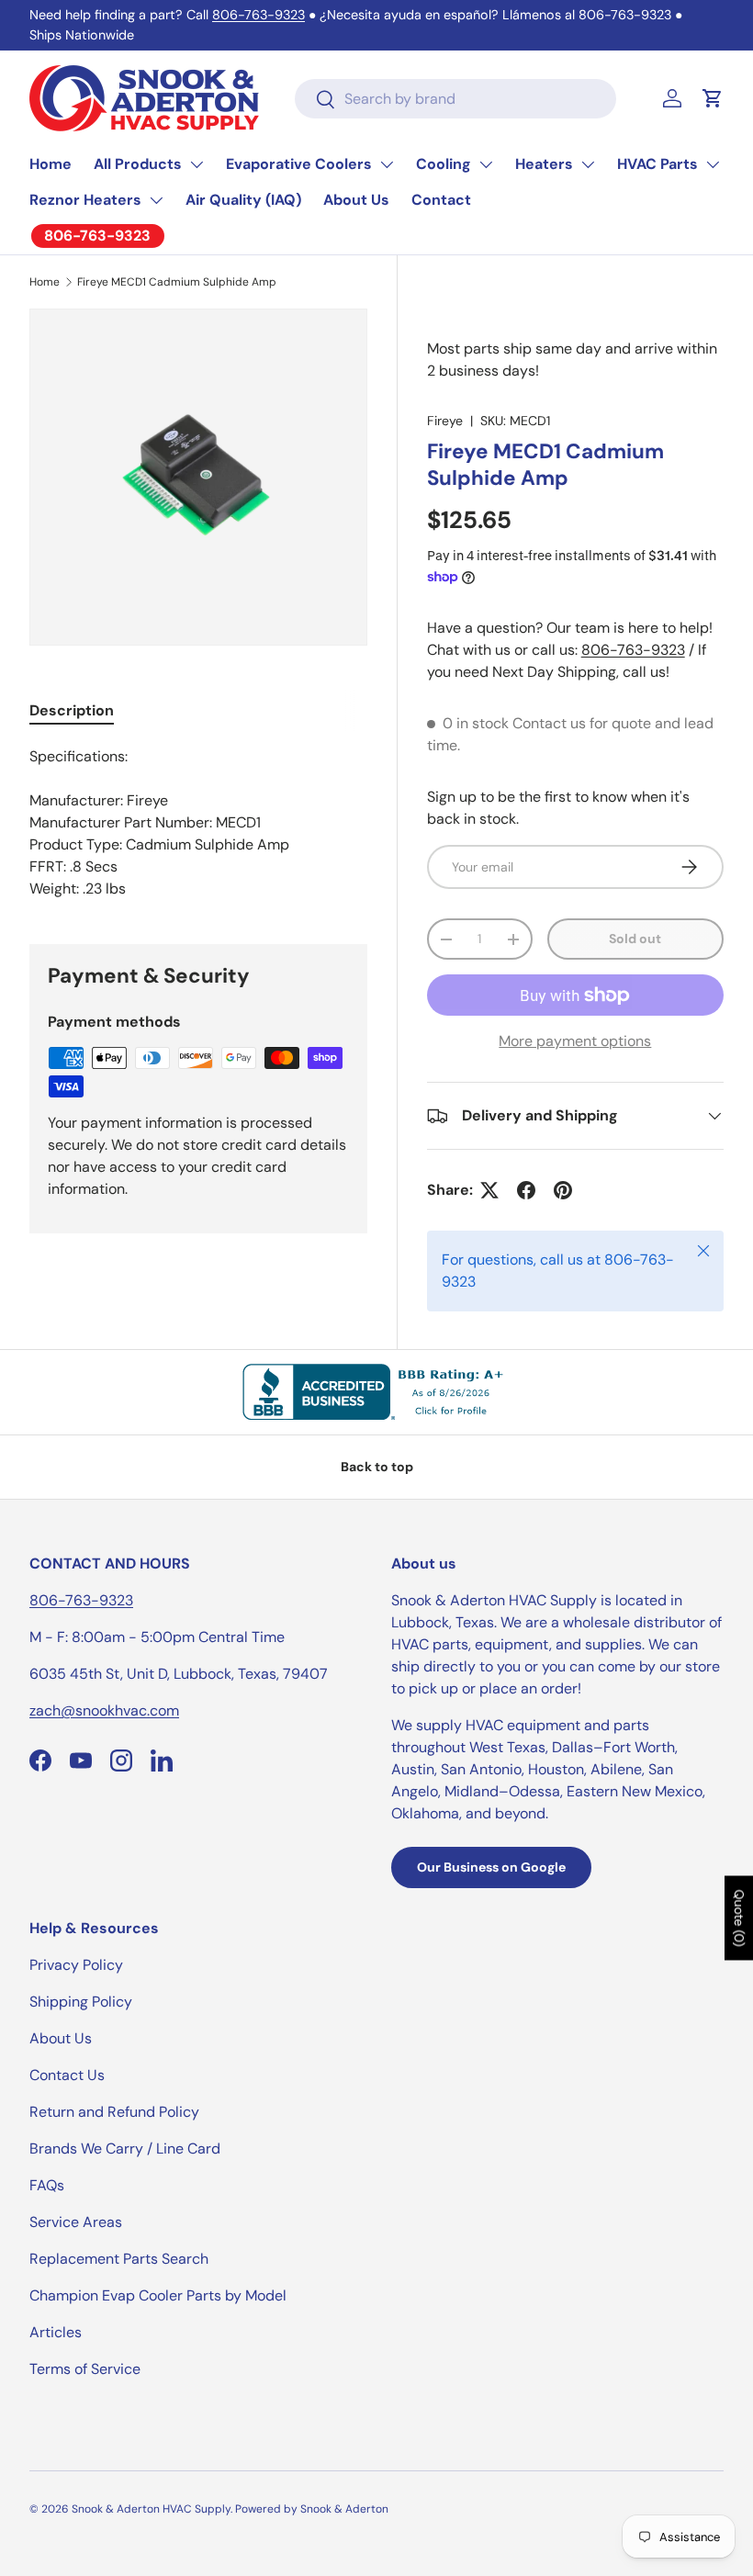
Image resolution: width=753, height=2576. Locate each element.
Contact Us (67, 2075)
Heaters (544, 164)
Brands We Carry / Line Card (125, 2149)
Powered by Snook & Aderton (312, 2509)
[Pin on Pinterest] (563, 1190)
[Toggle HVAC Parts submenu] (713, 164)
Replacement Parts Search (119, 2259)
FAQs (47, 2185)
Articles (56, 2332)
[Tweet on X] (489, 1190)
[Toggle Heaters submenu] (588, 164)
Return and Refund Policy (114, 2112)
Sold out (635, 939)
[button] (713, 98)
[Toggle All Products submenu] (197, 164)
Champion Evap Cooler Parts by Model (158, 2295)
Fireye (445, 421)
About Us (356, 200)
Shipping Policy (81, 2002)
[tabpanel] (198, 823)
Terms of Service (85, 2369)
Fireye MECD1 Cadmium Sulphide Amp (177, 282)
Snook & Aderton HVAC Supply (151, 2509)
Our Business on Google (491, 1867)
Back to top (377, 1467)
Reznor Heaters (85, 200)
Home (51, 164)
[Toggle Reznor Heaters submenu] (156, 200)
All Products (138, 164)
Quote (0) (739, 1918)
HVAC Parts (657, 164)
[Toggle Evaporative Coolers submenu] (387, 164)
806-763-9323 (258, 15)
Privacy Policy (76, 1965)
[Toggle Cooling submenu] (486, 164)
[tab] (72, 710)
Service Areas (76, 2222)
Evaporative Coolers (299, 164)
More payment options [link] (575, 1041)
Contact (441, 200)
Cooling (444, 164)
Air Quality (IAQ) (243, 200)
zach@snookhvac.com (104, 1710)
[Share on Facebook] (526, 1190)
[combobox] (455, 99)
